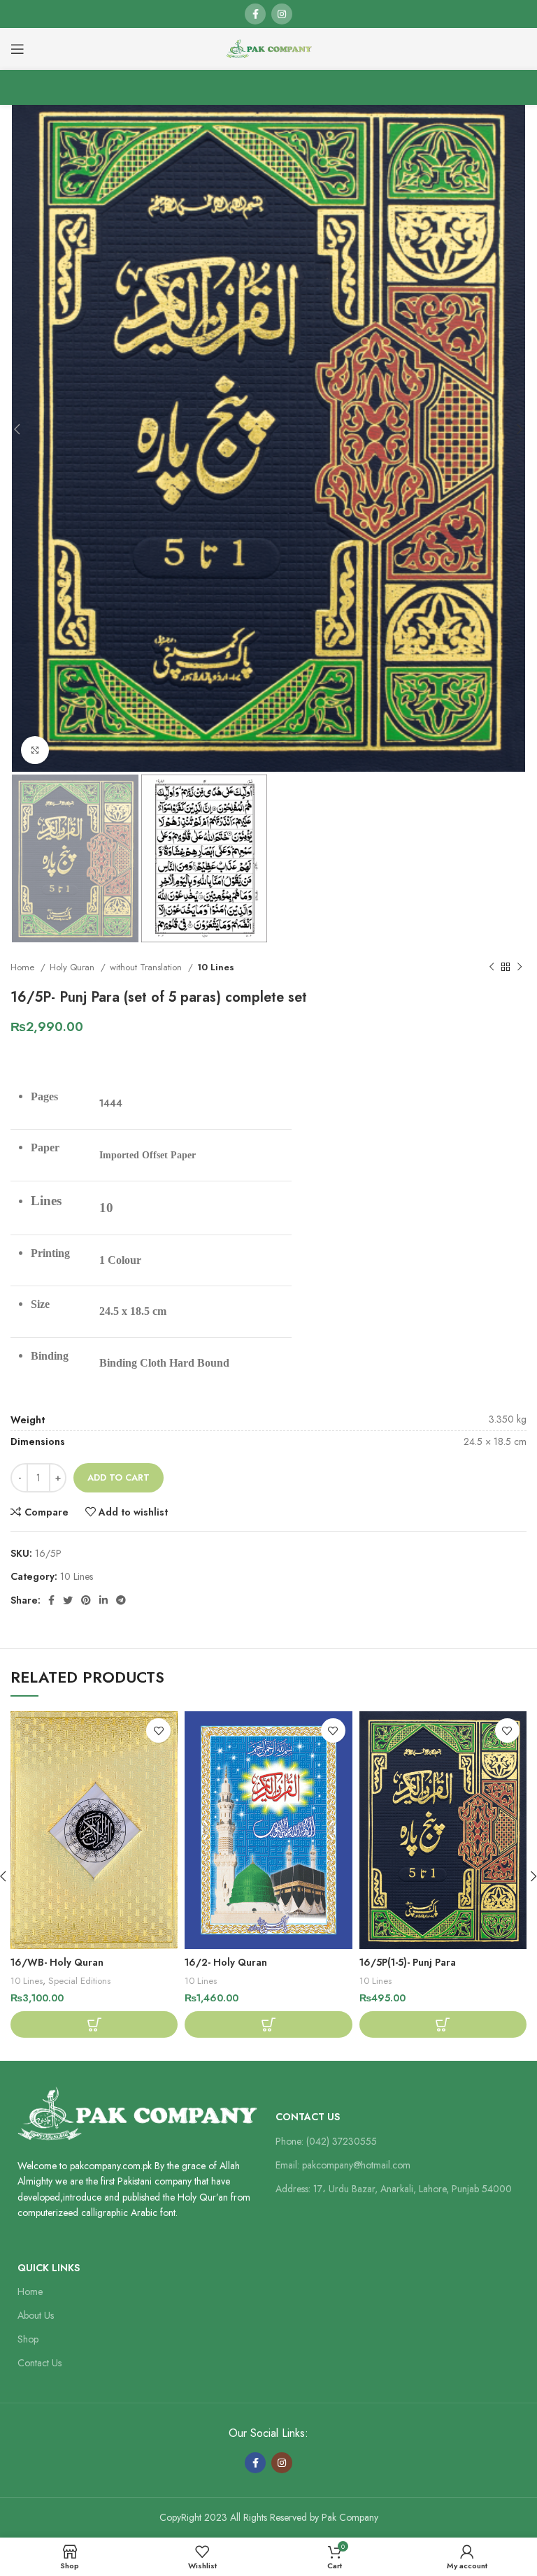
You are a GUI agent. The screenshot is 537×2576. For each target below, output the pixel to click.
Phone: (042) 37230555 (326, 2141)
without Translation (147, 967)
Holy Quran (73, 967)
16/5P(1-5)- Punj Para (408, 1962)
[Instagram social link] (282, 14)
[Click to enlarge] (35, 750)
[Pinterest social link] (86, 1600)
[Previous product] (492, 967)
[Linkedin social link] (103, 1600)
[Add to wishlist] (158, 1730)
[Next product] (520, 967)
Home (24, 967)
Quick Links (49, 2268)
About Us (36, 2315)
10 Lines (216, 967)
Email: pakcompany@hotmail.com (343, 2165)
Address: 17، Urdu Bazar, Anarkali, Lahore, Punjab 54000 (394, 2189)
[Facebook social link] (255, 14)
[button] (94, 2024)
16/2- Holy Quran (226, 1962)
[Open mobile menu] (17, 49)
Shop (28, 2339)
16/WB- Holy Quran (57, 1962)
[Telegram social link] (121, 1600)
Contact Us (308, 2117)
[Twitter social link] (68, 1600)
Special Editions (79, 1981)
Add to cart (119, 1477)
